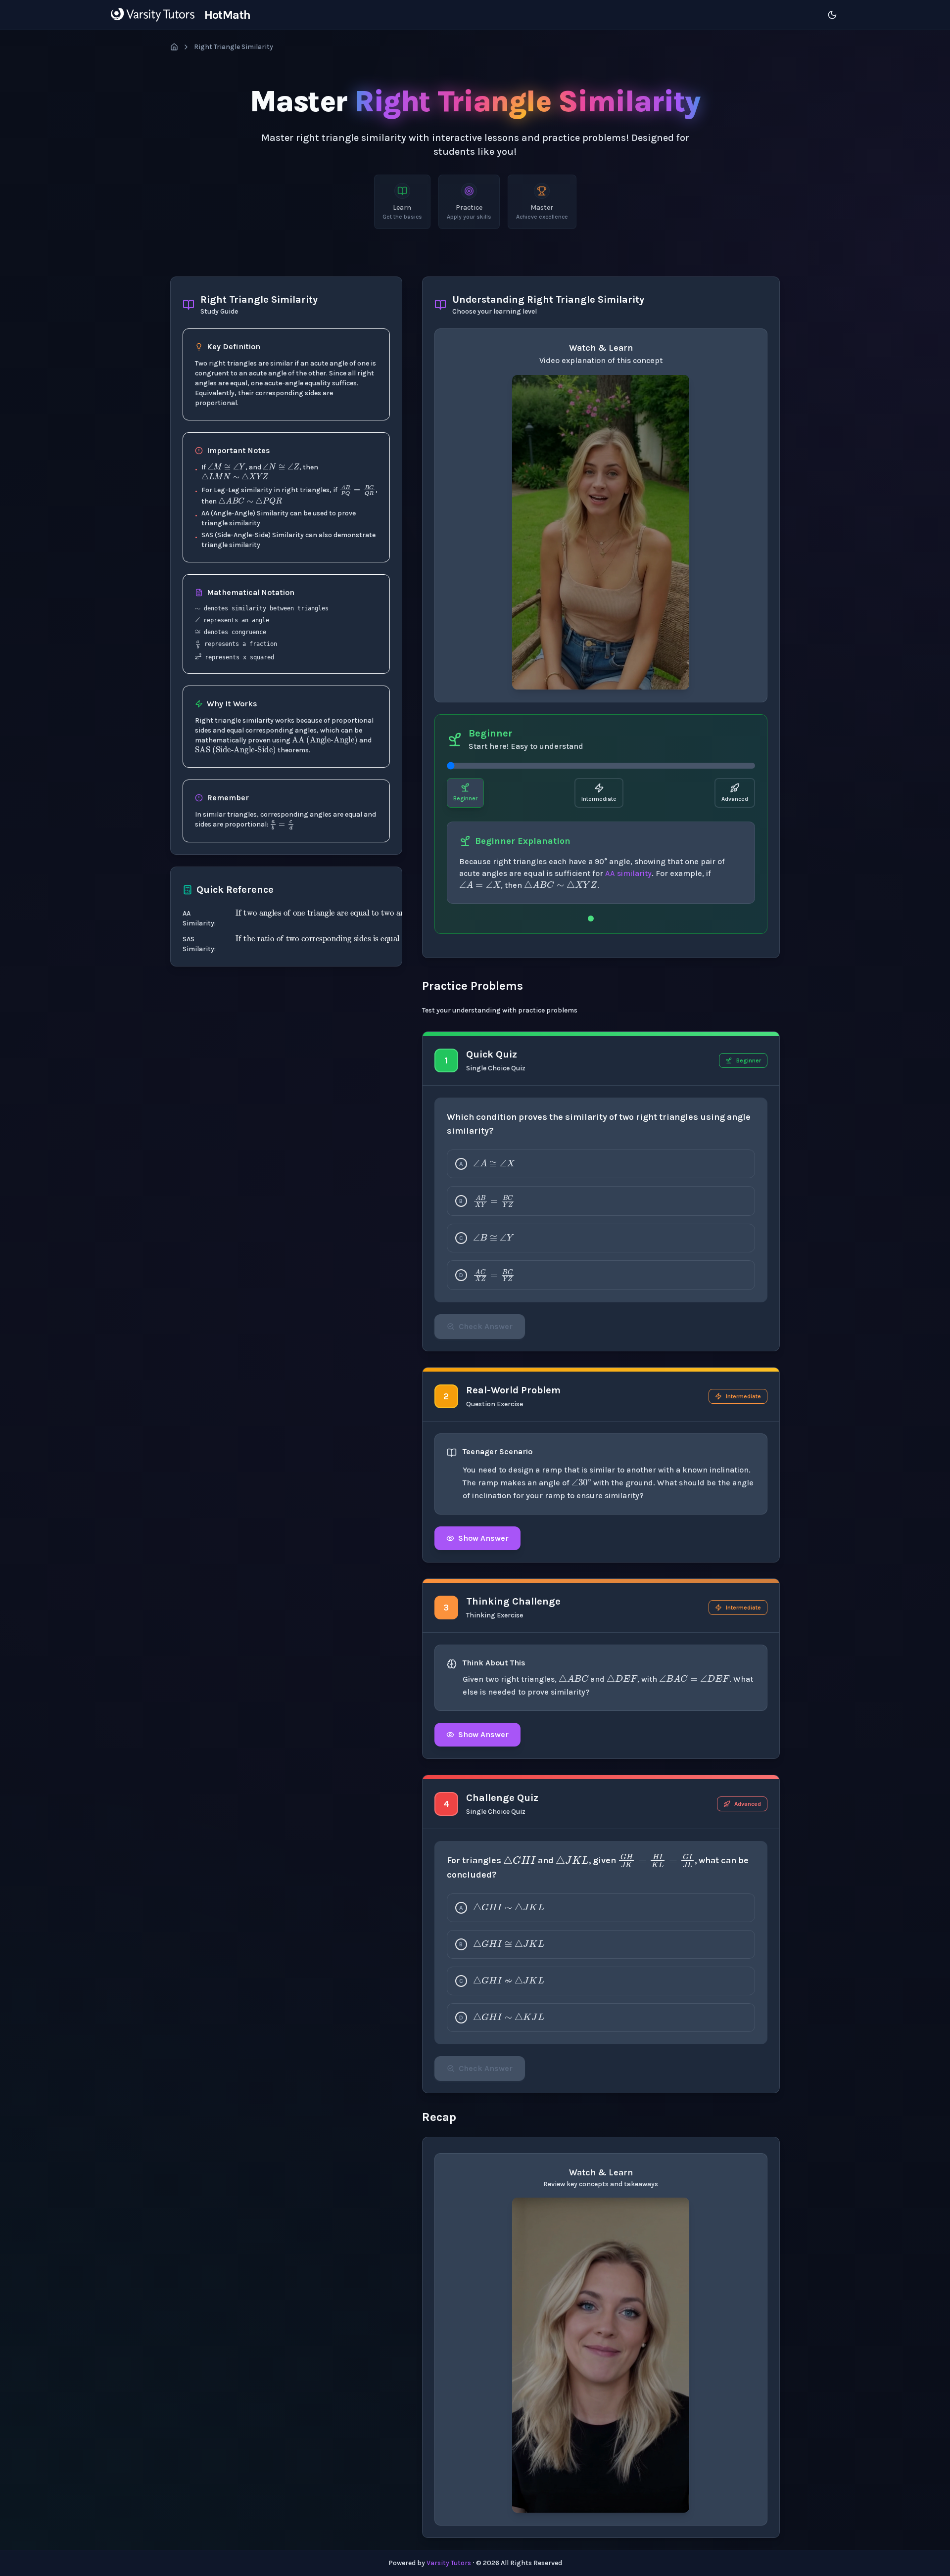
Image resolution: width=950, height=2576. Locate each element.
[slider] (601, 766)
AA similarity (628, 873)
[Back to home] (174, 47)
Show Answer (483, 1538)
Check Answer (486, 1326)
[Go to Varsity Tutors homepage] (153, 15)
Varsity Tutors (449, 2563)
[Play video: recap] (601, 2355)
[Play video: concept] (601, 532)
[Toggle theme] (832, 15)
